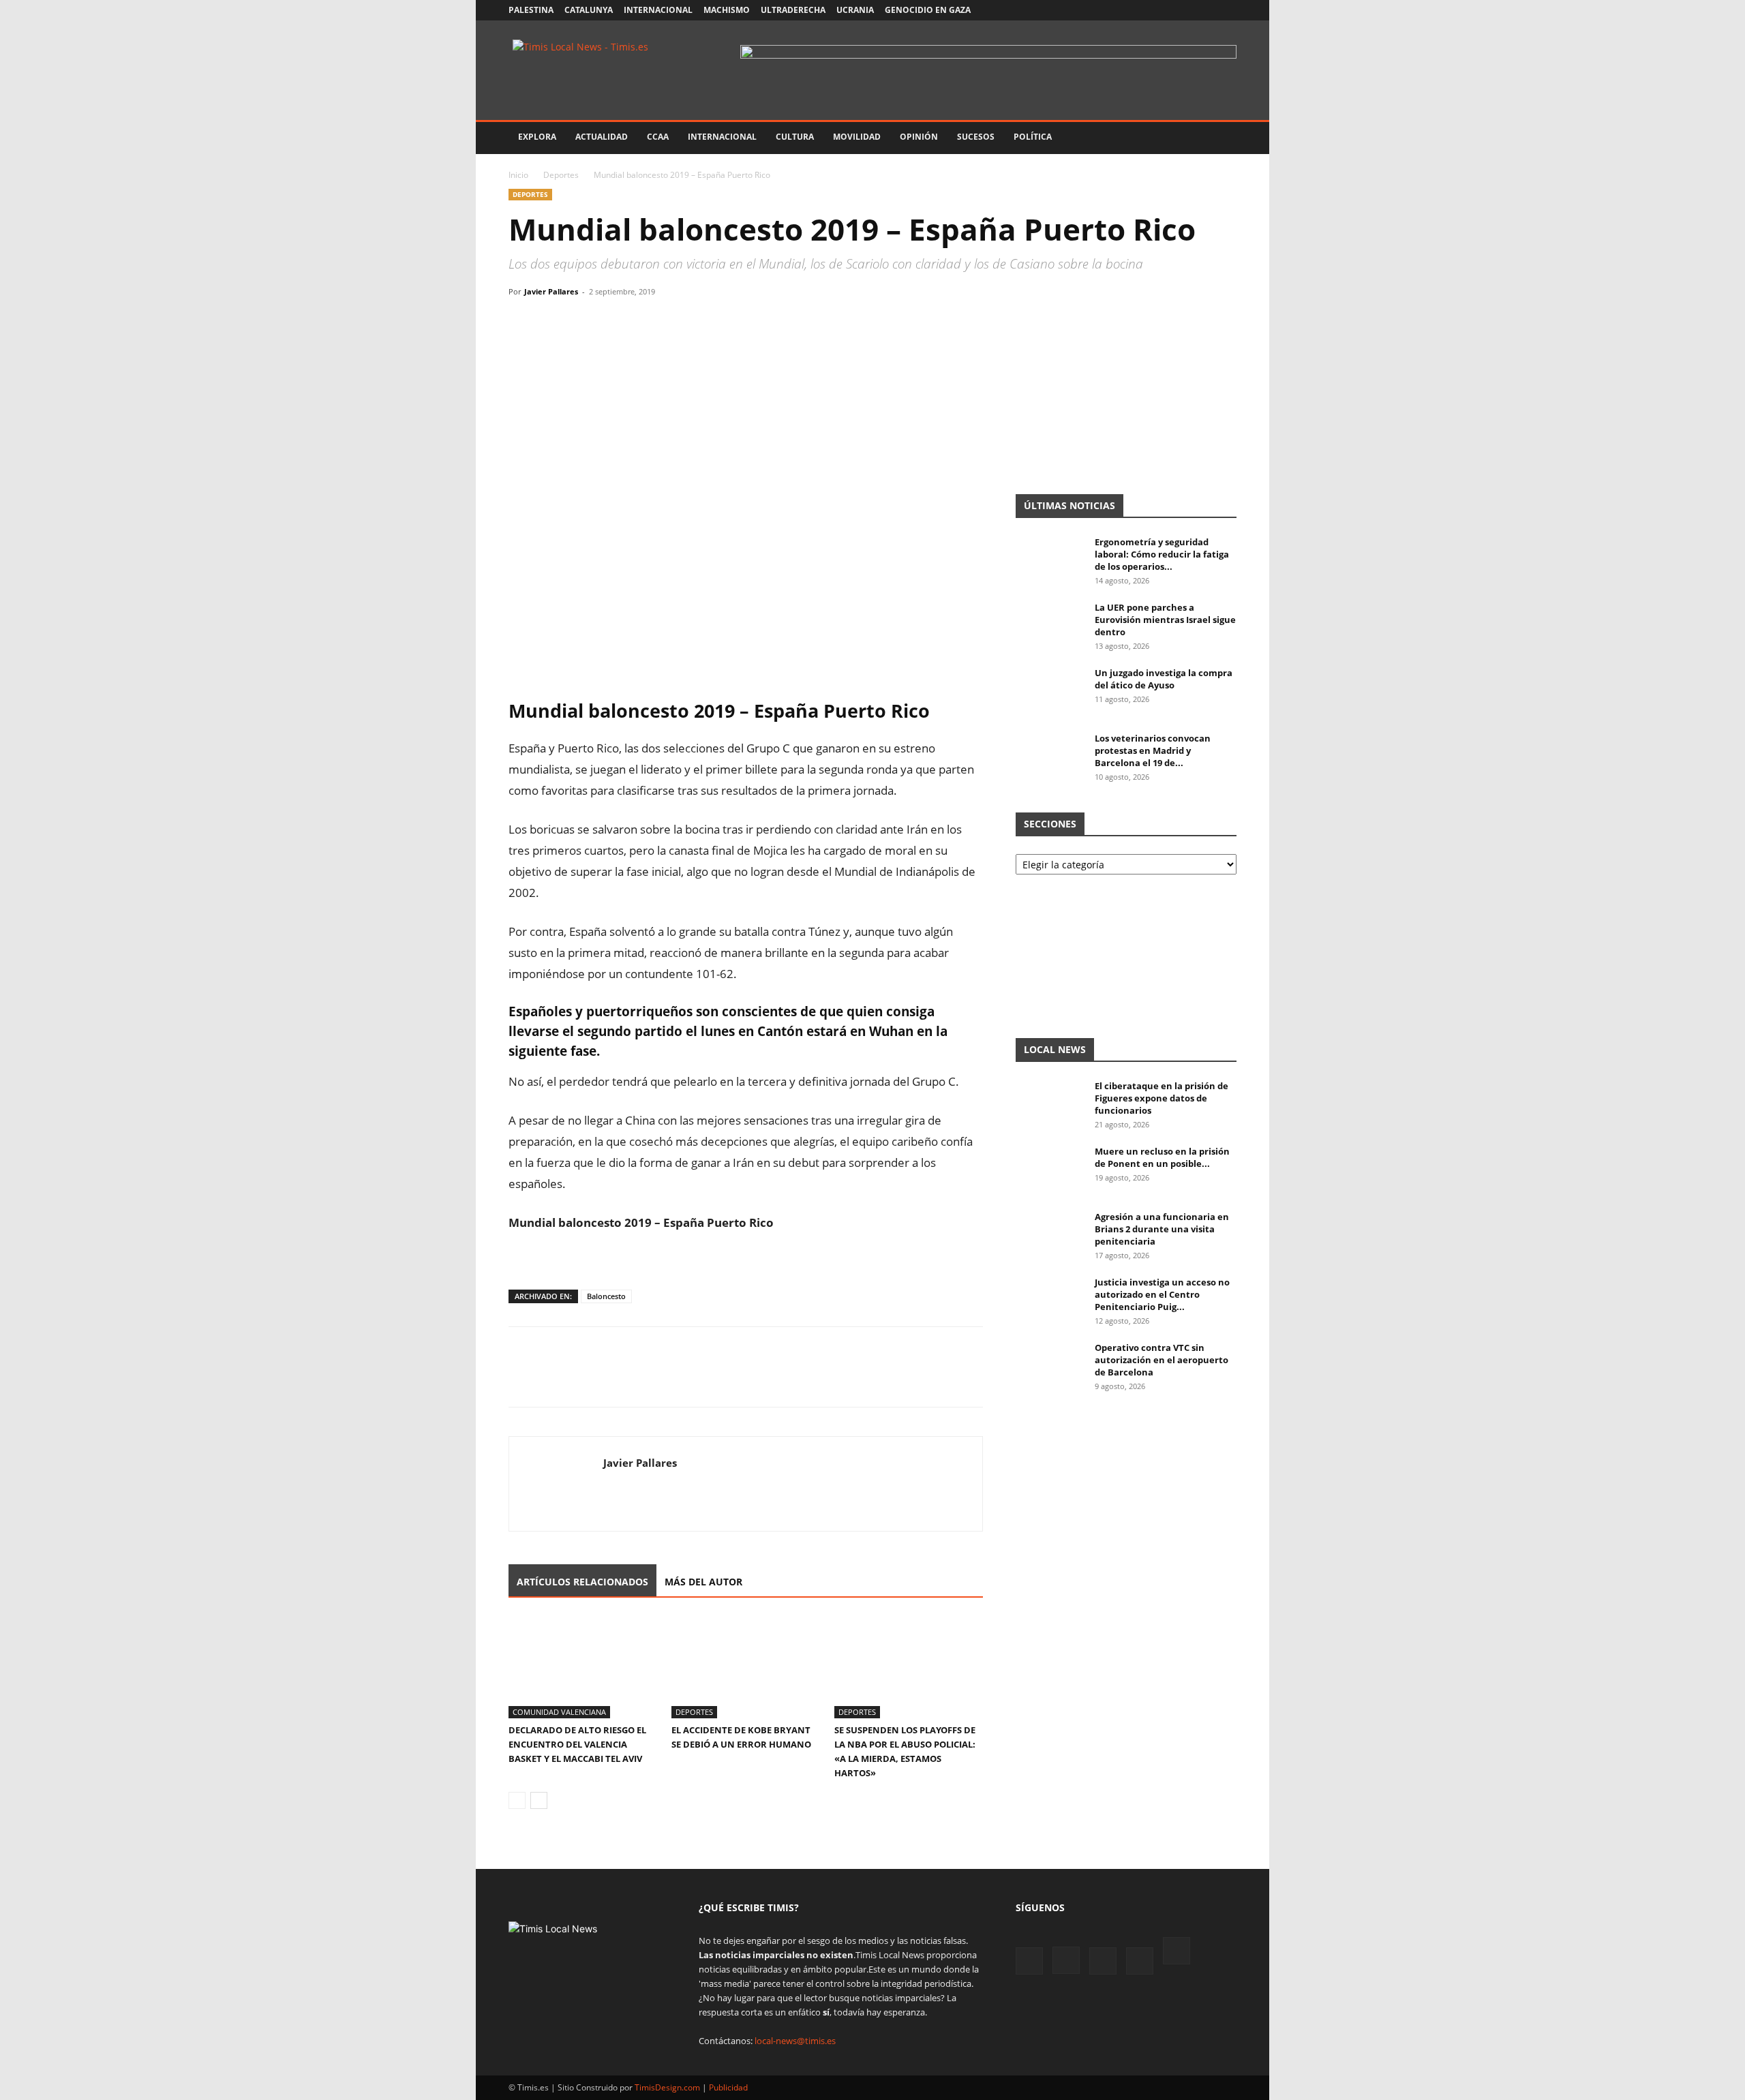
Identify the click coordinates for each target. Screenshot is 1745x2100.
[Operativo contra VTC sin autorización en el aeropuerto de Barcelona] (1050, 1365)
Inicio (518, 175)
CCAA (658, 137)
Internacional (658, 10)
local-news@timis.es (795, 2041)
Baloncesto (606, 1296)
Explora (537, 137)
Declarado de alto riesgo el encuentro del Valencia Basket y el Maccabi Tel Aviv (577, 1744)
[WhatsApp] (585, 322)
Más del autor (703, 1582)
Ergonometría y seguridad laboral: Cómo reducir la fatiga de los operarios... (1162, 554)
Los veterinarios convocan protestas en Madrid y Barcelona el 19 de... (1153, 750)
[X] (1181, 10)
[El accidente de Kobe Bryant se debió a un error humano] (746, 1667)
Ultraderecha (793, 10)
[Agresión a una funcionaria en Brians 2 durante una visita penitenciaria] (1050, 1234)
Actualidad (602, 137)
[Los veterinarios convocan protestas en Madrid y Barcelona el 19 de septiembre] (1050, 756)
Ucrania (855, 10)
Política (1033, 137)
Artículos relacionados (582, 1582)
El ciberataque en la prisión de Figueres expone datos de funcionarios (1162, 1098)
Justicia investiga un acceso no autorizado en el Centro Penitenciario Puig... (1162, 1294)
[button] (1220, 138)
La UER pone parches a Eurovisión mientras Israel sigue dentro (1165, 620)
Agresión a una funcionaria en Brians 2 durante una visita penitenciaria (1162, 1229)
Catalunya (589, 10)
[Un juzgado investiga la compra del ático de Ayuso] (1050, 690)
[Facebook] (1136, 10)
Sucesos (976, 137)
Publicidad (728, 2087)
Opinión (919, 137)
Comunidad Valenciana (559, 1712)
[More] (648, 322)
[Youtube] (1204, 10)
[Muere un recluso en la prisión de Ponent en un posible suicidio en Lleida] (1050, 1169)
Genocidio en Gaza (928, 10)
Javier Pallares (551, 291)
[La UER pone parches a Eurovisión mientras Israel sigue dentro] (1050, 625)
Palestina (531, 10)
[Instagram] (1159, 10)
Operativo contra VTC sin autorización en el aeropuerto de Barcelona (1162, 1360)
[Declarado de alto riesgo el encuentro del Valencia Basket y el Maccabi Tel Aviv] (583, 1667)
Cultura (795, 137)
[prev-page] (517, 1800)
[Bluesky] (1226, 10)
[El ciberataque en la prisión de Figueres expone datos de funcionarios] (1050, 1104)
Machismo (727, 10)
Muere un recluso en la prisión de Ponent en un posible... (1162, 1157)
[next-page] (539, 1800)
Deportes (561, 175)
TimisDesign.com (668, 2087)
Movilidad (857, 137)
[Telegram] (616, 322)
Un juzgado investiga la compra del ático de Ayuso (1164, 679)
